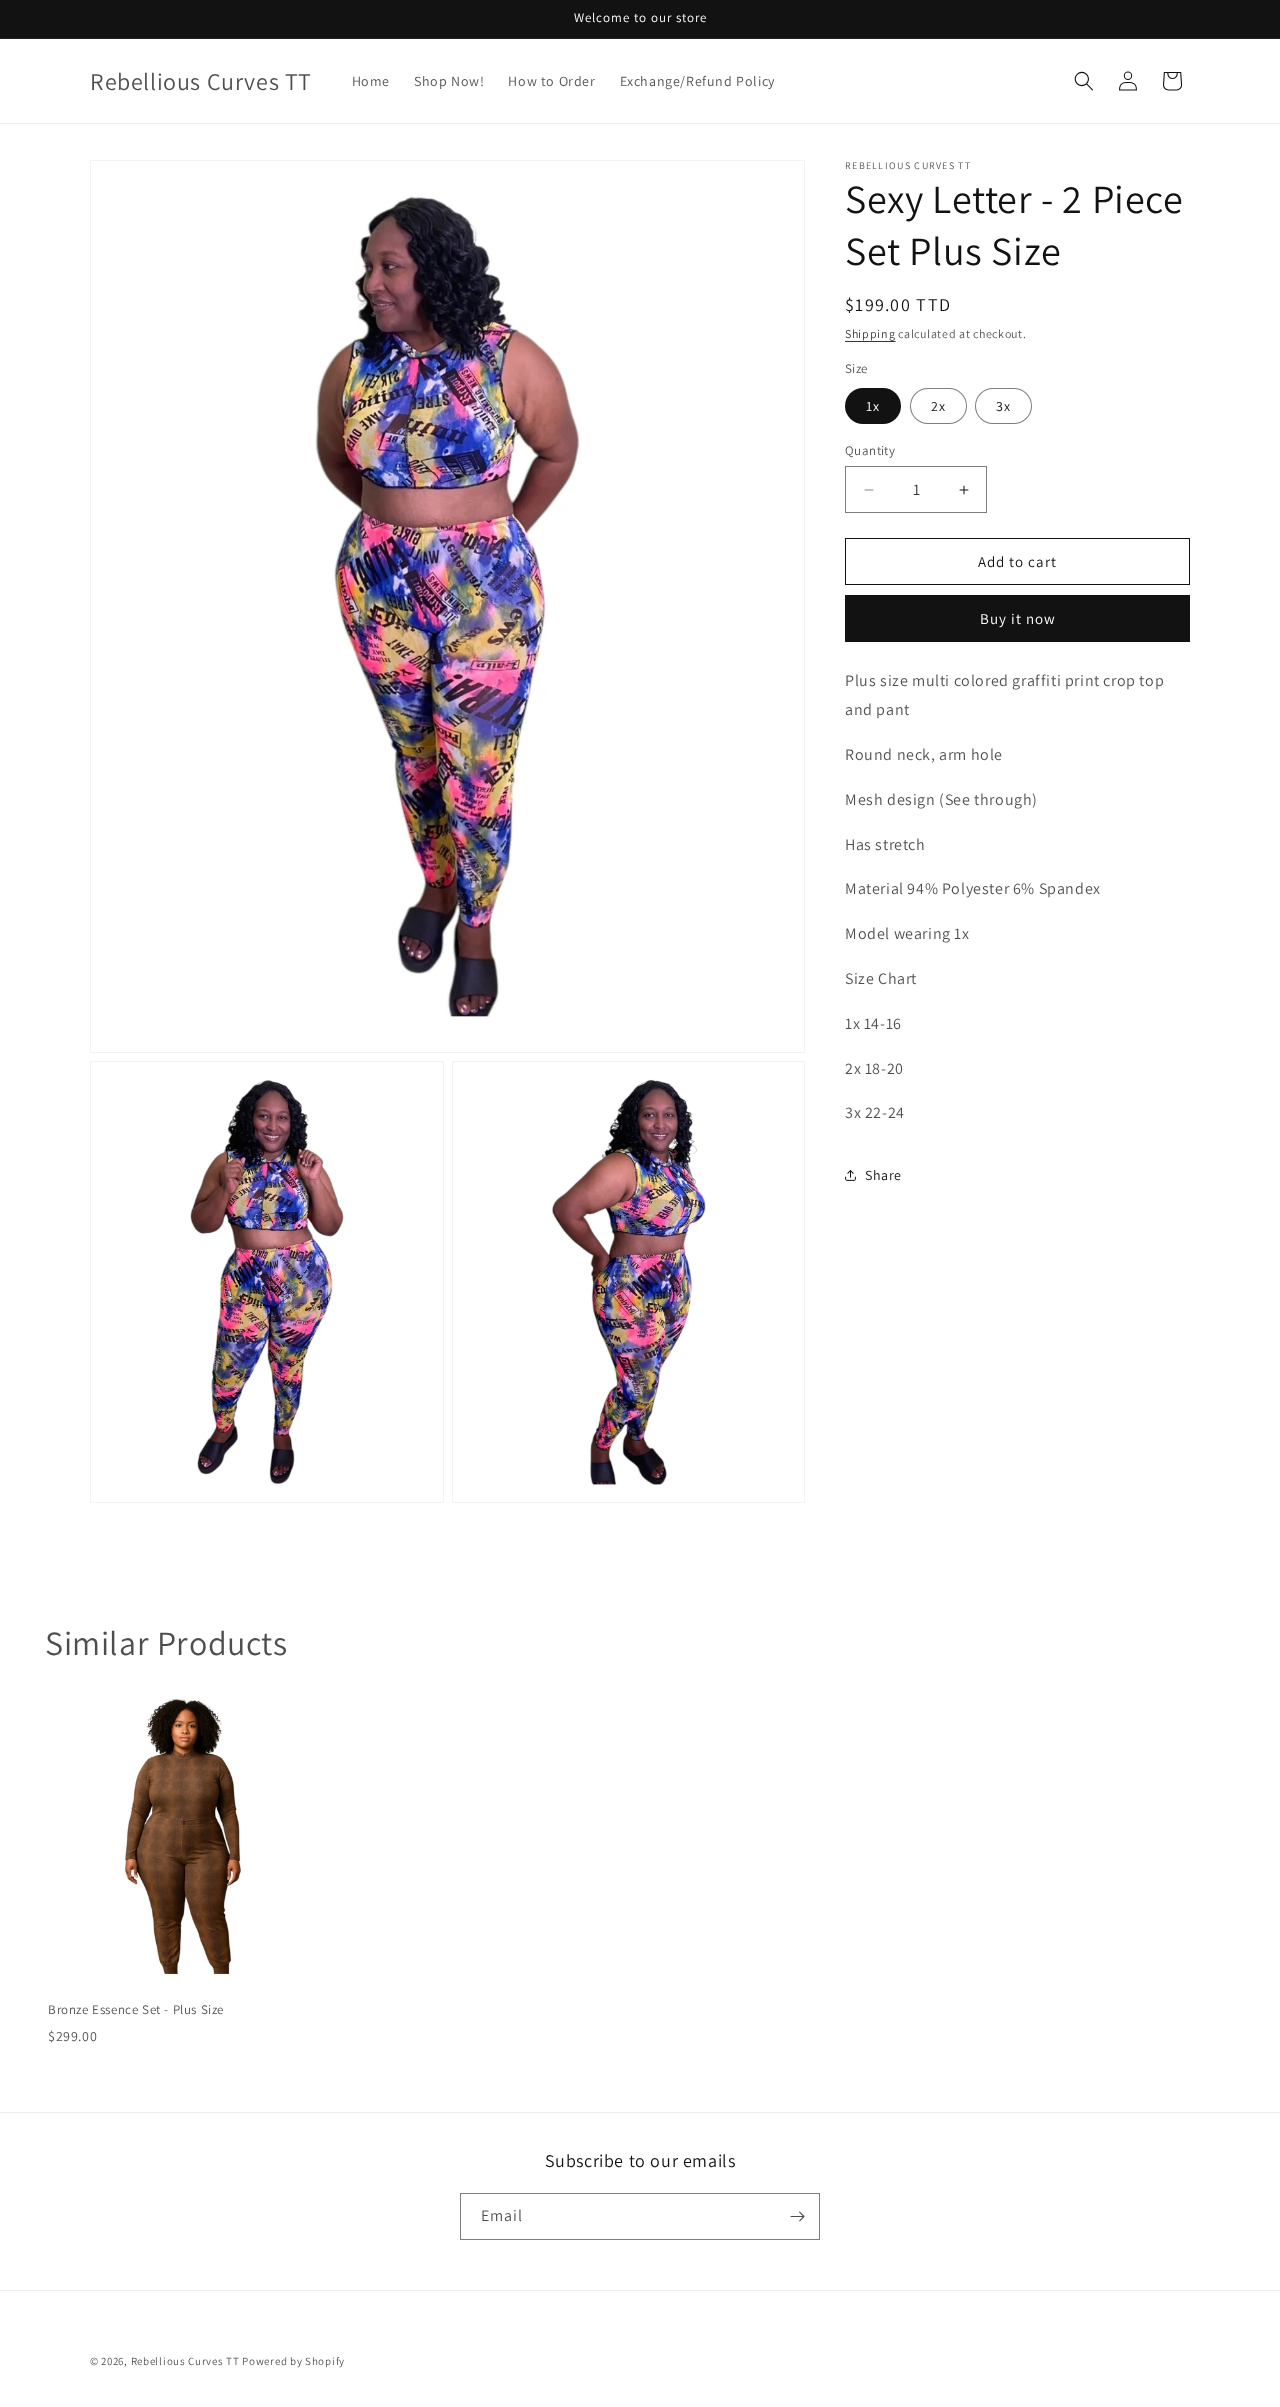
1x (873, 406)
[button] (1084, 81)
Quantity (870, 450)
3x (1003, 406)
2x (938, 406)
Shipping (870, 333)
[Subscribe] (797, 2216)
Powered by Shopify (293, 2361)
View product (182, 1964)
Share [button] (883, 1175)
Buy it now (1018, 618)
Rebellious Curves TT (185, 2361)
